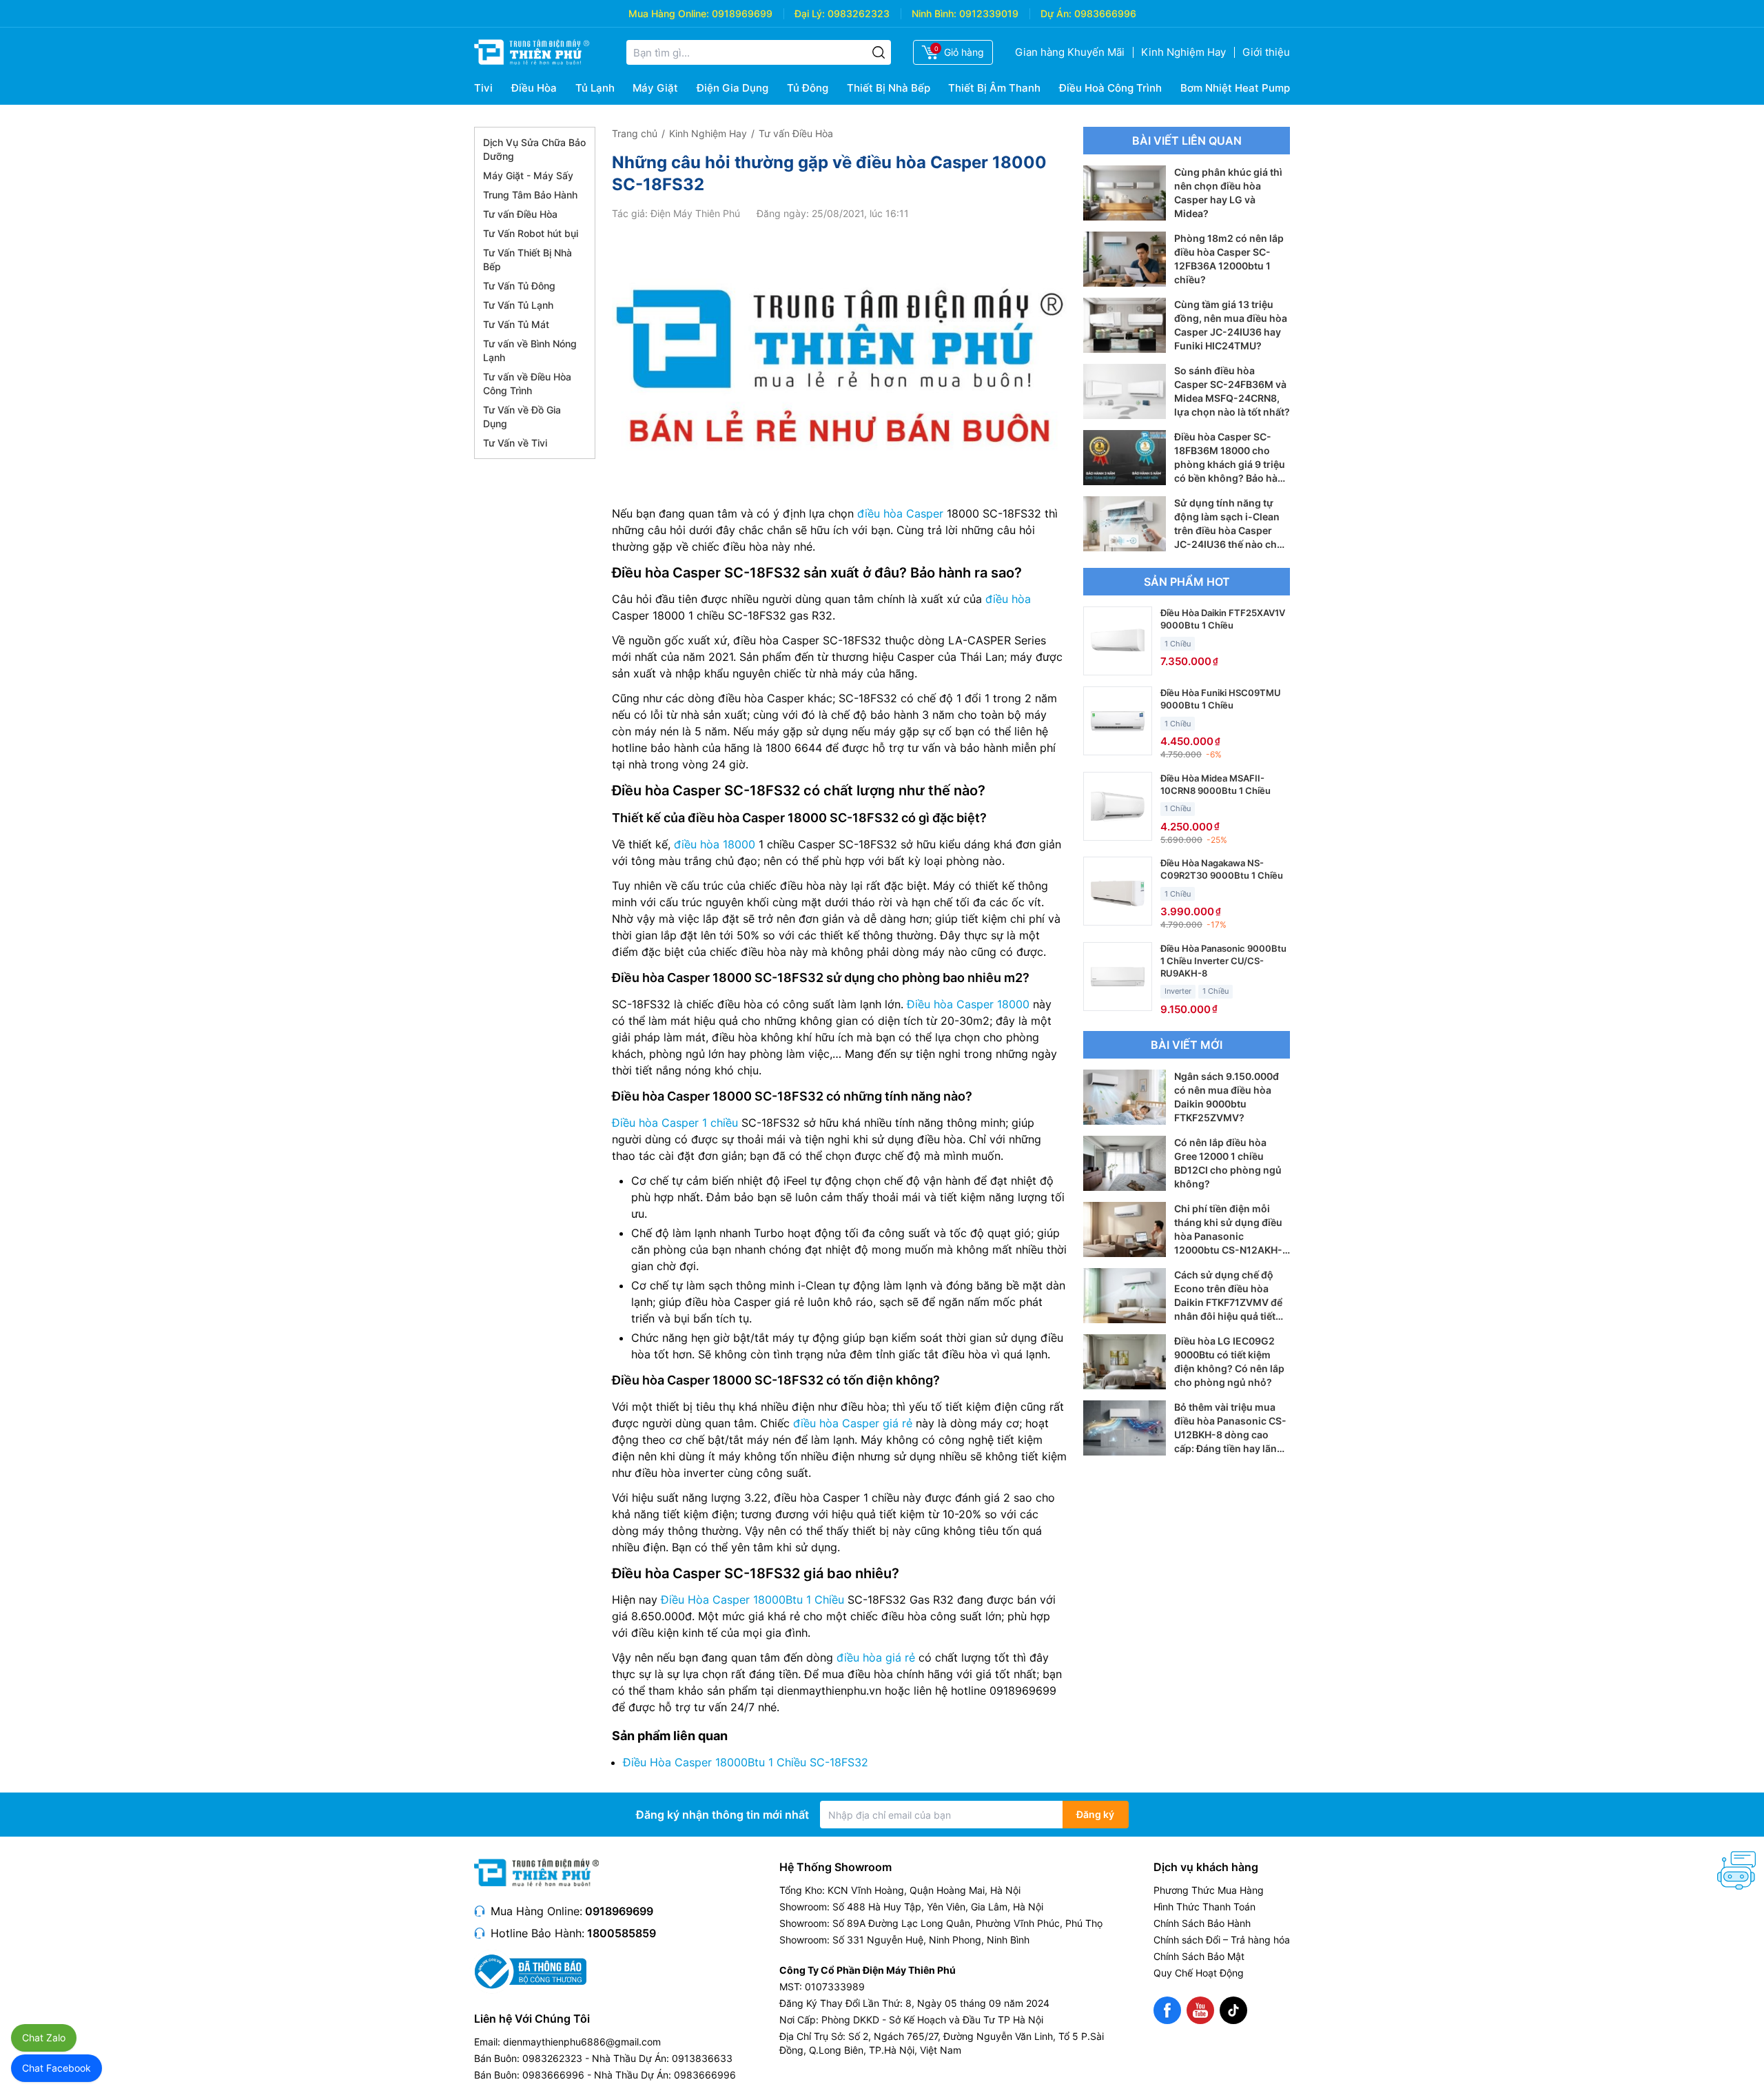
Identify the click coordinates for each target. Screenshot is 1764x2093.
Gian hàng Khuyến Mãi (1070, 52)
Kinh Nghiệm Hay (1183, 52)
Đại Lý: (810, 13)
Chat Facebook (57, 2068)
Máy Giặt (655, 88)
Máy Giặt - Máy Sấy (528, 175)
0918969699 (742, 13)
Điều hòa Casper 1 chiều (675, 1123)
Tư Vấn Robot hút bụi (531, 233)
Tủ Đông (808, 88)
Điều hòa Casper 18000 (968, 1004)
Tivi (483, 88)
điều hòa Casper (900, 513)
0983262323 (859, 13)
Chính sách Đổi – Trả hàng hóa (1222, 1940)
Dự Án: (1056, 13)
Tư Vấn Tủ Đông (519, 286)
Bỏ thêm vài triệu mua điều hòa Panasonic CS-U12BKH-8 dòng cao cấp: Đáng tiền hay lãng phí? (1230, 1435)
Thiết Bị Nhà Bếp (889, 88)
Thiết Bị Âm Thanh (994, 88)
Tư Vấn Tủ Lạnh (518, 305)
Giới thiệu (1266, 52)
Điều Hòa (534, 88)
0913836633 (702, 2058)
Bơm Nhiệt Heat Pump (1235, 88)
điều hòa (1008, 599)
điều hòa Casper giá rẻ (853, 1423)
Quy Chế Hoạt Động (1199, 1973)
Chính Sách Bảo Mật (1199, 1956)
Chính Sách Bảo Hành (1202, 1923)
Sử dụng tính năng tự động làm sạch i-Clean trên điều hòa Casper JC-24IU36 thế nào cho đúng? (1229, 530)
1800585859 (622, 1933)
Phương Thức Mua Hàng (1209, 1890)
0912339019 (989, 13)
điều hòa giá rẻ (876, 1657)
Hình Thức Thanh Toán (1204, 1907)
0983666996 (1105, 13)
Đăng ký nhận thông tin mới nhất (722, 1815)
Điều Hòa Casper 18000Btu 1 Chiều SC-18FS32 (746, 1762)
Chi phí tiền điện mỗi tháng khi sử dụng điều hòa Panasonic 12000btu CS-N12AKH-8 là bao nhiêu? (1231, 1236)
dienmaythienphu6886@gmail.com (582, 2042)
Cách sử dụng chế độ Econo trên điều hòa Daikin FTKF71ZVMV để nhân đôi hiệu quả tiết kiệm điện (1228, 1302)
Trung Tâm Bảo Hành (530, 195)
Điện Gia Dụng (732, 88)
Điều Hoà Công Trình (1110, 88)
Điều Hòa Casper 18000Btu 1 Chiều (752, 1600)
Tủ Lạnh (595, 88)
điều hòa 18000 (715, 844)
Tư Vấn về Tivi (515, 443)
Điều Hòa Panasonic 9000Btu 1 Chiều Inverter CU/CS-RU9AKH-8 (1223, 961)
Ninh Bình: (934, 13)
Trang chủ (635, 133)
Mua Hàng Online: (669, 13)
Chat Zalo (44, 2038)
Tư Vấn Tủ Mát (516, 324)
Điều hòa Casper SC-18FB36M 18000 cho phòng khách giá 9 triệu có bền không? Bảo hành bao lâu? (1232, 464)
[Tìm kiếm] (879, 52)
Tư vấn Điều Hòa (520, 214)
